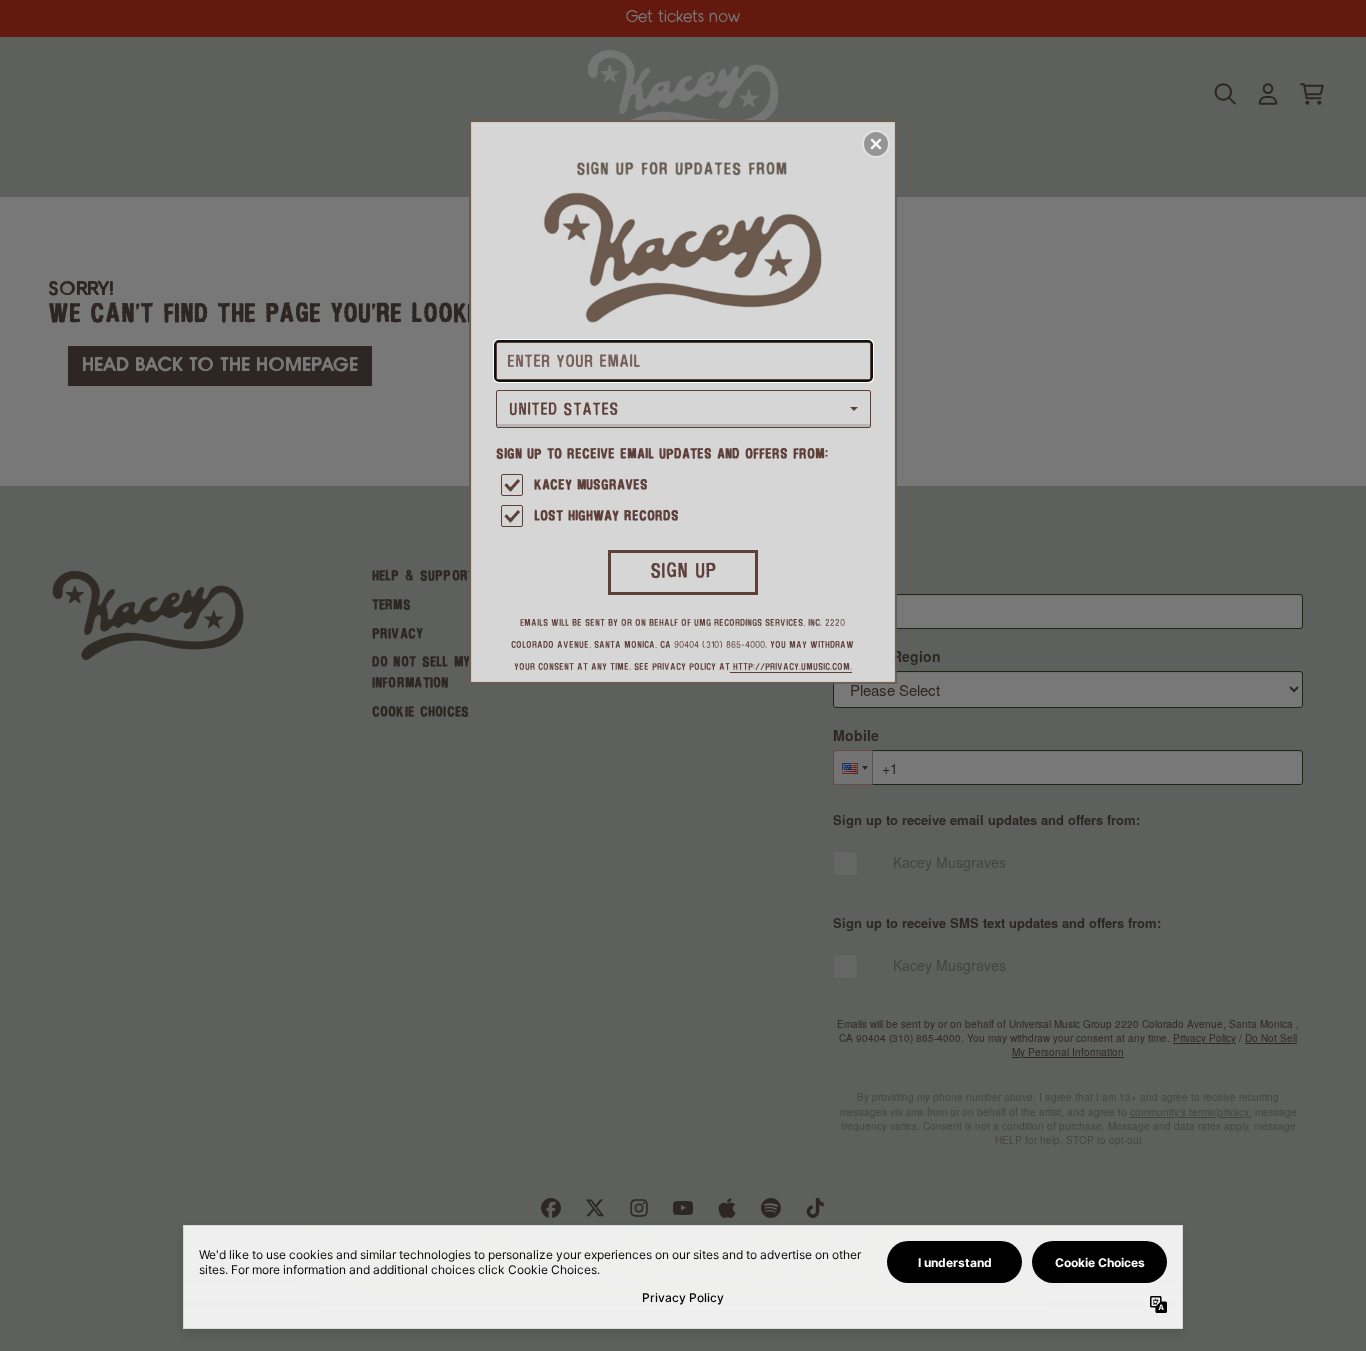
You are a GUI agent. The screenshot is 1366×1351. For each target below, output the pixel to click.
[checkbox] (686, 487)
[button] (876, 144)
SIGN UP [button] (683, 571)
